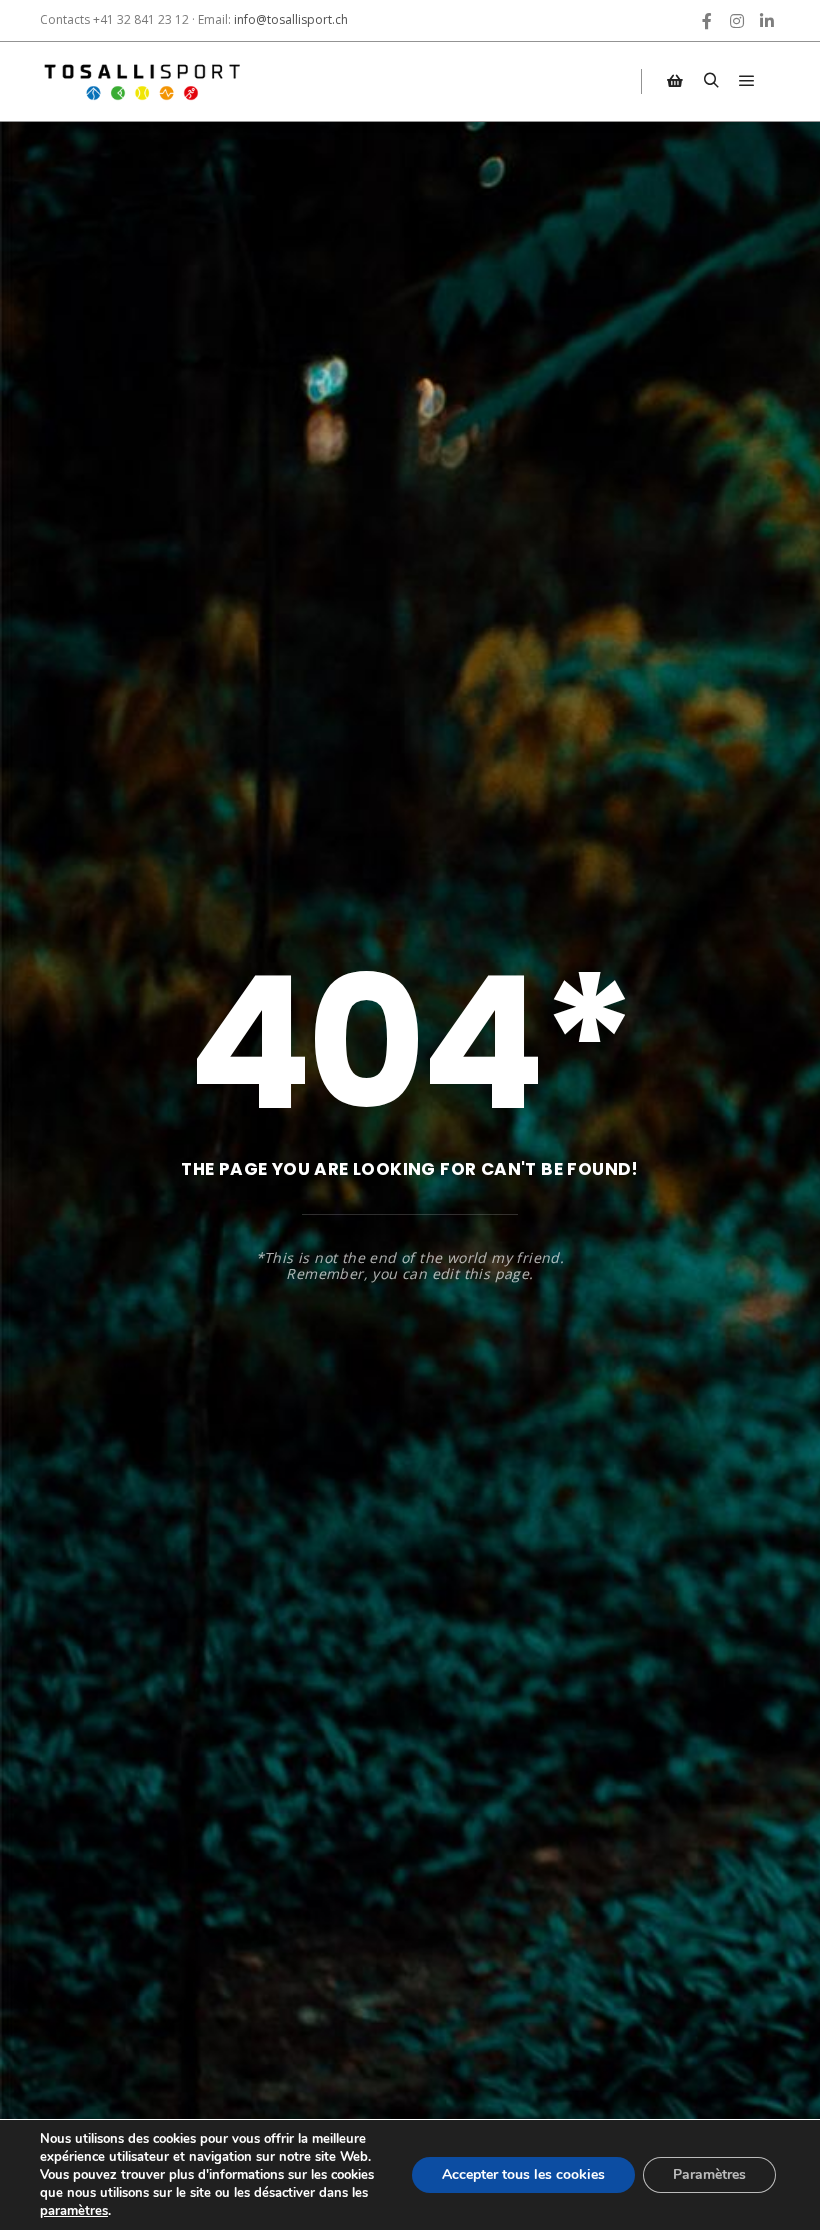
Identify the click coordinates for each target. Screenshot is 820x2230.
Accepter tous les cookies (523, 2174)
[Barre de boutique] (675, 81)
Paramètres (709, 2174)
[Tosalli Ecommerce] (140, 81)
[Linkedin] (767, 21)
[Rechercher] (711, 81)
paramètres (74, 2211)
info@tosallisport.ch (291, 19)
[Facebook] (707, 21)
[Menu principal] (747, 81)
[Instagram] (737, 21)
